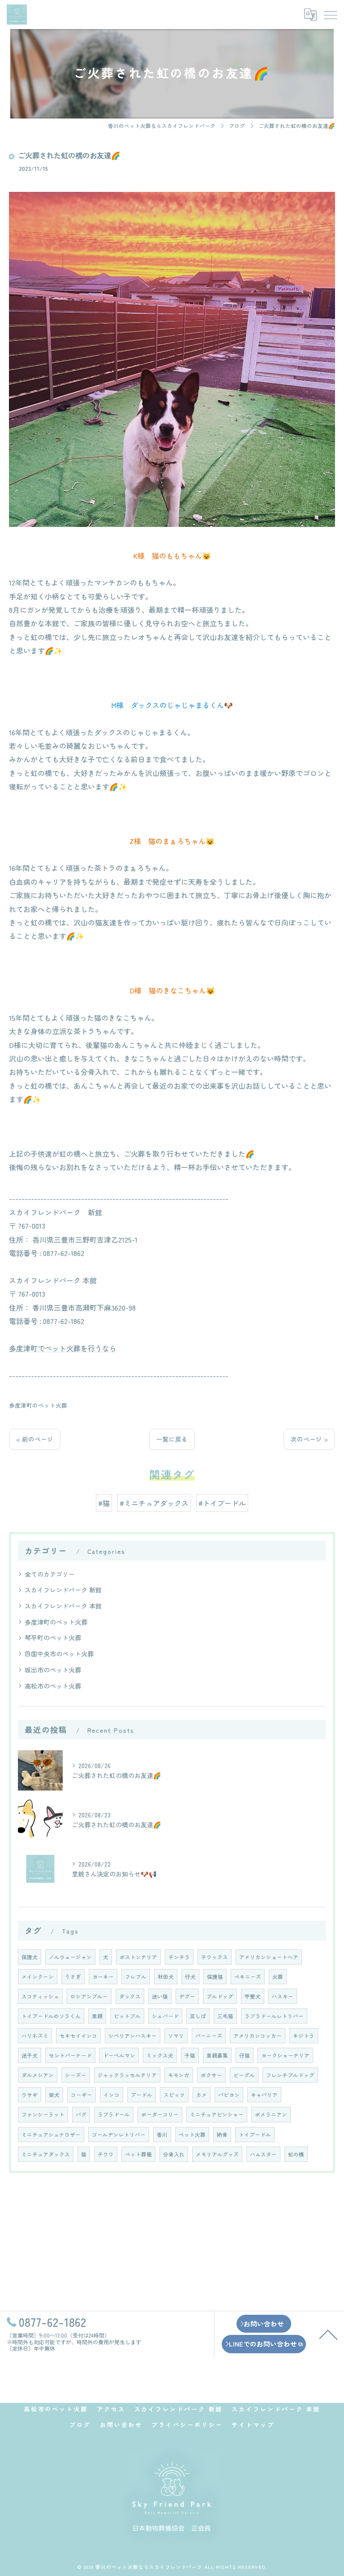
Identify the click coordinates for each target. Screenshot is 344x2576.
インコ (112, 2095)
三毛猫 (225, 2016)
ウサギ (30, 2095)
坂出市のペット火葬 (53, 1670)
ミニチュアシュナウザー (51, 2135)
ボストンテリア (138, 1957)
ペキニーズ (248, 1977)
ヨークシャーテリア (285, 2055)
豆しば (198, 2016)
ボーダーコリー (160, 2114)
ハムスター (263, 2154)
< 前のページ (35, 1439)
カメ (202, 2095)
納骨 (222, 2135)
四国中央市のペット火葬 (59, 1654)
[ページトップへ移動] (328, 2334)
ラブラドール (114, 2114)
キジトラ (304, 2036)
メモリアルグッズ (217, 2154)
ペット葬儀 (138, 2154)
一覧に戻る (172, 1439)
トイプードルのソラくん (51, 2016)
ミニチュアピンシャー (217, 2114)
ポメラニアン (271, 2114)
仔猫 (245, 2055)
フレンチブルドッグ (290, 2075)
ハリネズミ (35, 2036)
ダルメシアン (38, 2075)
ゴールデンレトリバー (119, 2135)
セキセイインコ (78, 2036)
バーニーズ (209, 2036)
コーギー (82, 2095)
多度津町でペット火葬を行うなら (63, 1348)
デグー (187, 1996)
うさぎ (73, 1977)
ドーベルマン (119, 2055)
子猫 (190, 2055)
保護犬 (30, 1957)
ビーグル (244, 2075)
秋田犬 (166, 1977)
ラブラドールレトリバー (274, 2016)
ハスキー (283, 1996)
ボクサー (211, 2075)
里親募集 (217, 2055)
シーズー (76, 2075)
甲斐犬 (253, 1996)
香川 (162, 2135)
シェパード (165, 2016)
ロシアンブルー (89, 1996)
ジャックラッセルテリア (127, 2075)
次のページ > (309, 1439)
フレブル (136, 1977)
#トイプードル (222, 1503)
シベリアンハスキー (133, 2036)
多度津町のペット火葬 (38, 1405)
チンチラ (179, 1957)
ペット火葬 (192, 2135)
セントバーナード (70, 2055)
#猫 (104, 1503)
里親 (97, 2016)
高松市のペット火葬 (53, 1686)
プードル (142, 2095)
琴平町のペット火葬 (53, 1638)
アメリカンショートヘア (269, 1957)
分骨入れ (174, 2154)
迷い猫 (160, 1996)
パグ (81, 2114)
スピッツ (174, 2095)
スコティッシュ (40, 1996)
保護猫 (215, 1977)
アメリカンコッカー (258, 2036)
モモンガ (179, 2075)
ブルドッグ (220, 1996)
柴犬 (54, 2095)
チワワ (106, 2154)
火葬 (278, 1977)
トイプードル (255, 2135)
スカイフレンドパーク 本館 (63, 1606)
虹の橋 (296, 2154)
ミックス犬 (160, 2055)
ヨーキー (103, 1977)
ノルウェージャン (70, 1957)
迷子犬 (30, 2055)
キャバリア (264, 2095)
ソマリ (176, 2036)
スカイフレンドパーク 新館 (63, 1590)
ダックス (130, 1996)
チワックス (215, 1957)
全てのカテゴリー (50, 1574)
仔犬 (190, 1977)
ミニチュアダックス (46, 2154)
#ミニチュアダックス (154, 1503)
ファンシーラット (43, 2114)
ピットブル (127, 2016)
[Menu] (330, 14)
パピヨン (229, 2095)
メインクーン (38, 1977)
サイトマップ (253, 2425)
